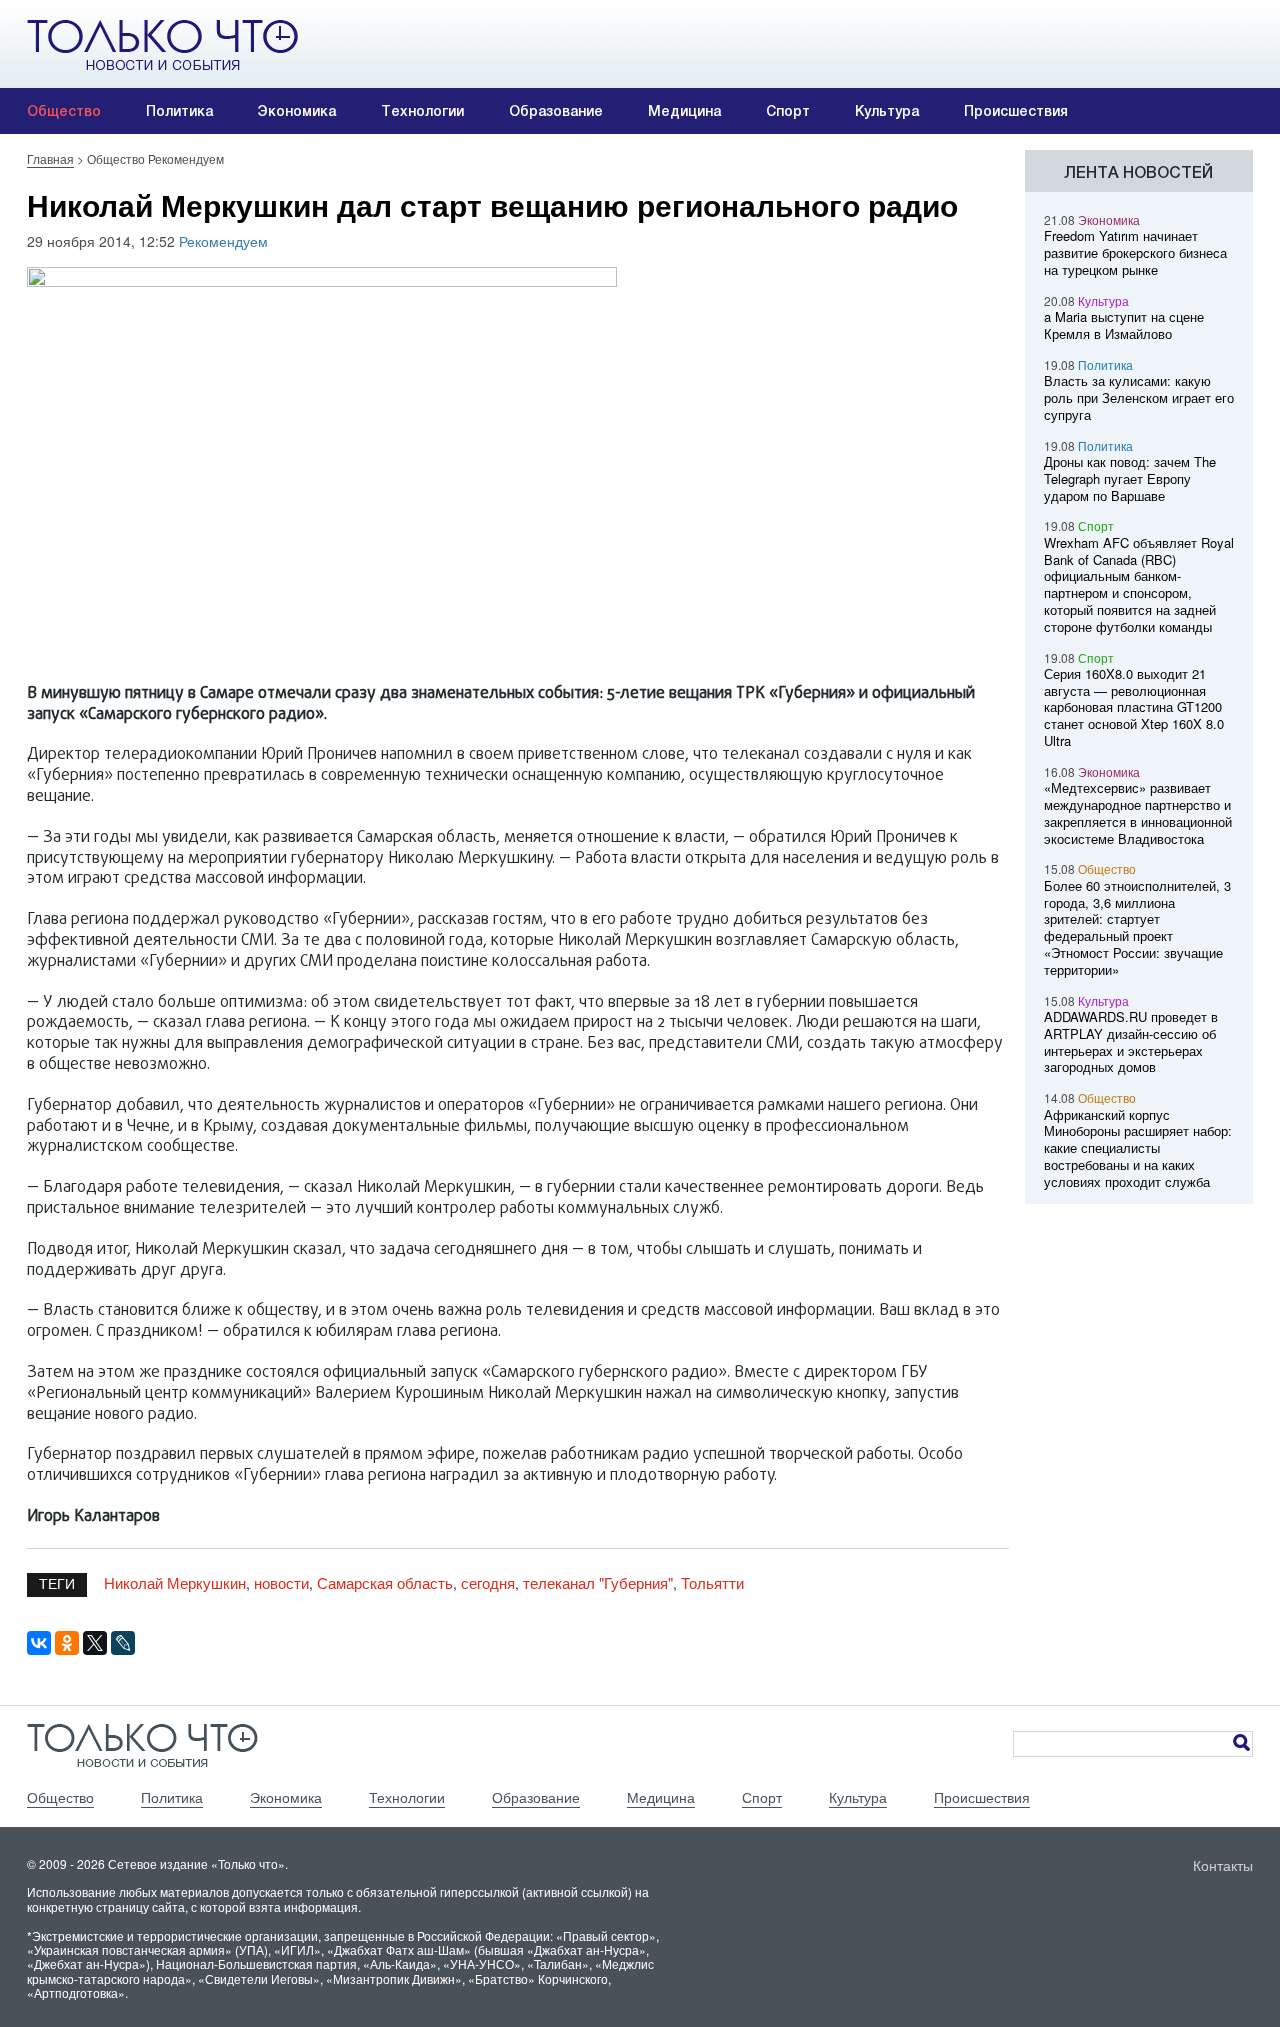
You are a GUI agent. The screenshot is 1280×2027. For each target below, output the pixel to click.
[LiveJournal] (123, 1643)
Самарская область (385, 1582)
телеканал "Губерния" (598, 1582)
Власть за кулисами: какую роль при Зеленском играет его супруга (1139, 397)
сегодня (488, 1582)
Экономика (297, 111)
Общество (64, 111)
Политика (179, 111)
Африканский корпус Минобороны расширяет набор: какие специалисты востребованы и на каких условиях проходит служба (1138, 1148)
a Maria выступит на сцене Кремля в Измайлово (1124, 325)
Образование (556, 111)
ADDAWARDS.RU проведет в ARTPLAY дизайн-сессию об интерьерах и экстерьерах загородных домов (1131, 1041)
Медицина (684, 111)
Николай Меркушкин (175, 1582)
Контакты (1223, 1865)
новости (281, 1582)
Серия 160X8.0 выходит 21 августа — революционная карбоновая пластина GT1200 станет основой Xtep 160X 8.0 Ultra (1134, 707)
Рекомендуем (223, 241)
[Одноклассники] (67, 1643)
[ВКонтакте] (39, 1643)
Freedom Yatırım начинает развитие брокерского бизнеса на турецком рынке (1135, 252)
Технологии (422, 111)
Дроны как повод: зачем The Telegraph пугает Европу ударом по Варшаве (1130, 478)
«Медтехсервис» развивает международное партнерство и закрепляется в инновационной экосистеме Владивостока (1138, 812)
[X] (95, 1643)
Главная (50, 158)
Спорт (788, 111)
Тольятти (712, 1582)
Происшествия (1016, 111)
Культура (887, 111)
